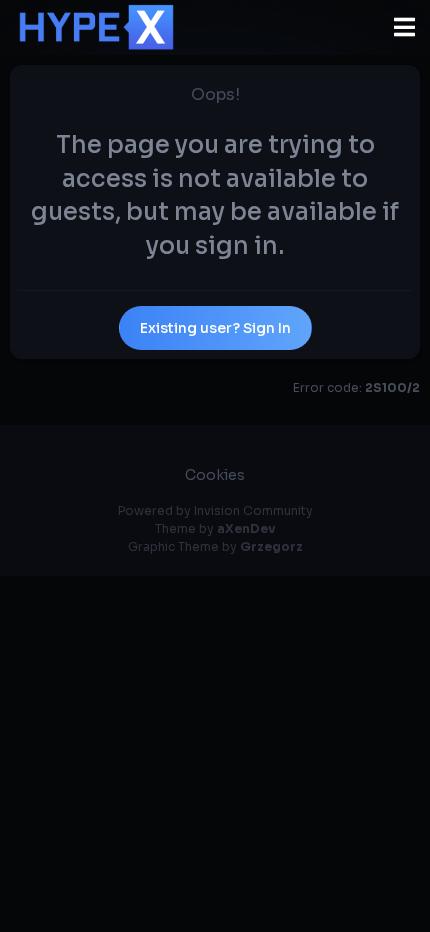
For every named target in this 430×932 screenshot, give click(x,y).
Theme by (215, 528)
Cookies (215, 475)
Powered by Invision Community (215, 510)
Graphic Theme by (215, 546)
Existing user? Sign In (215, 328)
